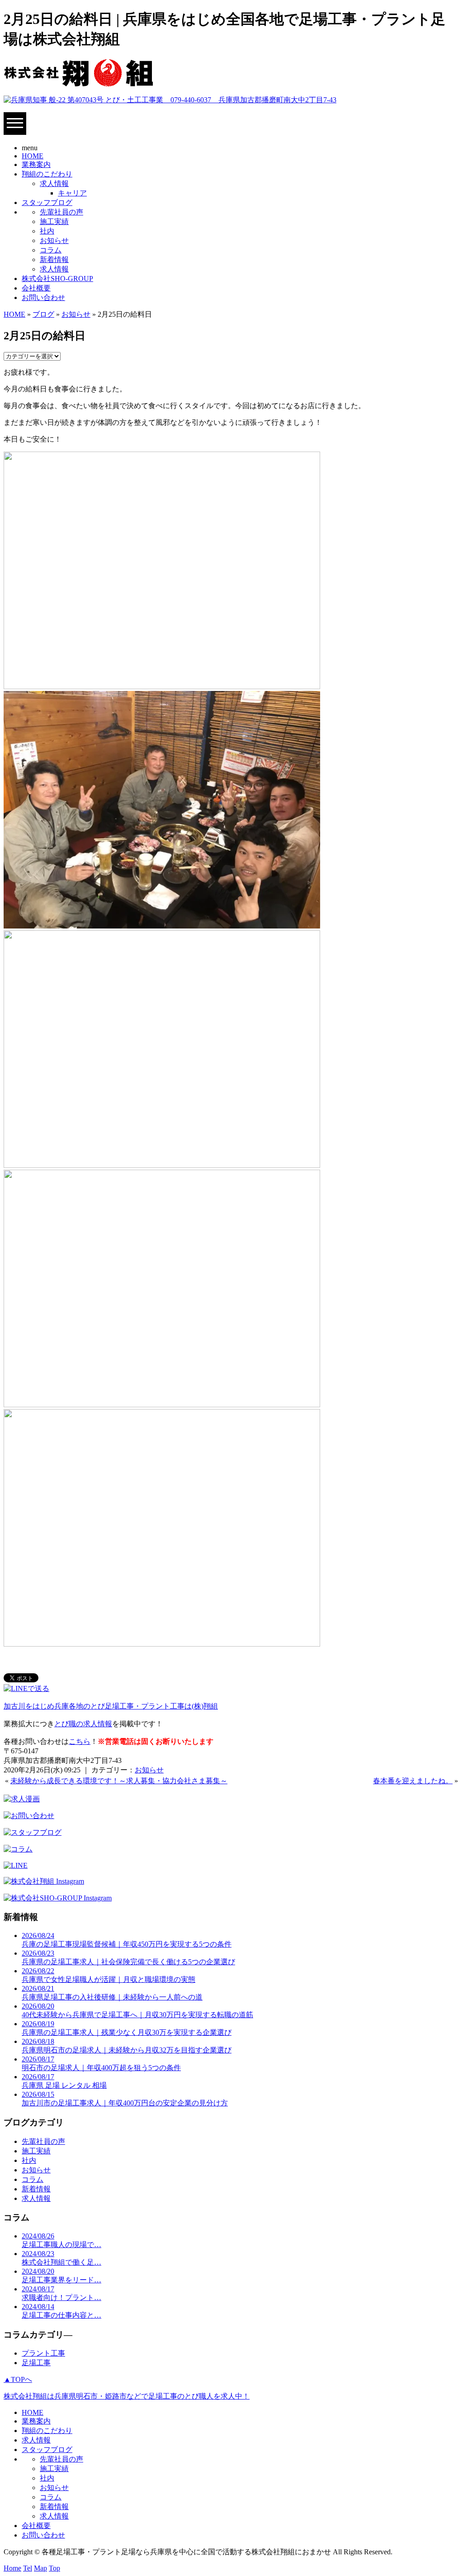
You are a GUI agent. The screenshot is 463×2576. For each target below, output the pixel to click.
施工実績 (54, 221)
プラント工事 (43, 2353)
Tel (28, 2568)
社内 (47, 231)
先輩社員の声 (61, 212)
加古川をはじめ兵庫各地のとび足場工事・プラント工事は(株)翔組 (111, 1706)
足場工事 (36, 2363)
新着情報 (54, 260)
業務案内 (36, 164)
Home (12, 2568)
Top (54, 2568)
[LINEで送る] (26, 1688)
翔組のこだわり (47, 174)
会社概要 (36, 288)
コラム (51, 250)
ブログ (43, 314)
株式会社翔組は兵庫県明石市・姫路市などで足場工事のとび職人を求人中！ (127, 2396)
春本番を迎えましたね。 (413, 1781)
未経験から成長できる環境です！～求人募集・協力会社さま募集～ (119, 1781)
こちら (80, 1741)
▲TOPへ (18, 2379)
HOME (33, 156)
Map (40, 2568)
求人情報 (54, 183)
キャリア (72, 193)
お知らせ (54, 240)
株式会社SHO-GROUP (57, 279)
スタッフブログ (47, 202)
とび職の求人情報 (83, 1724)
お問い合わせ (43, 298)
